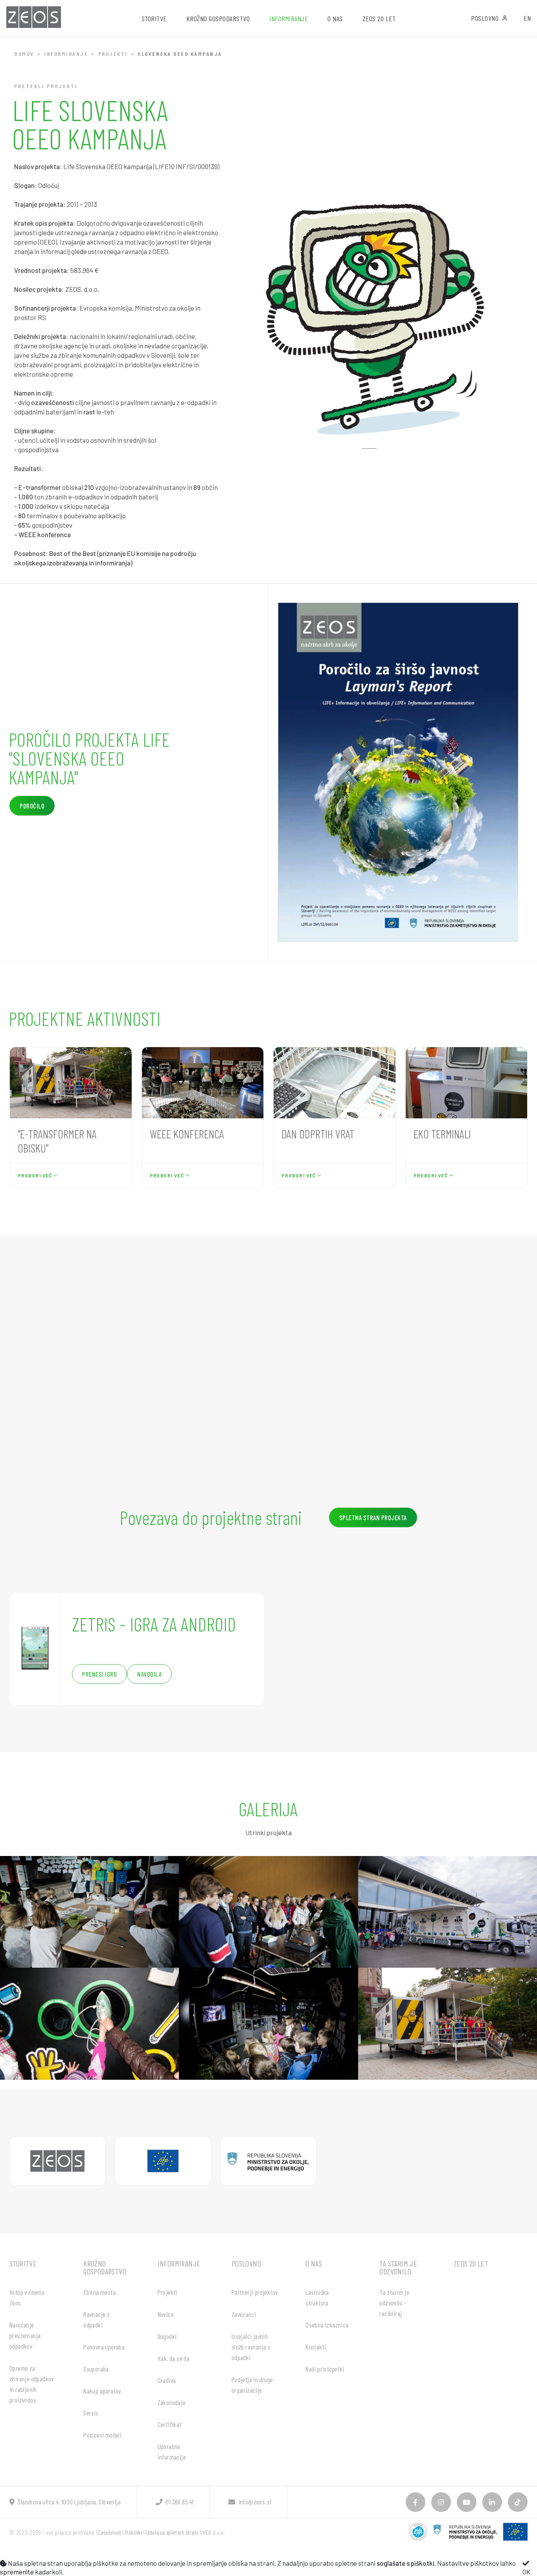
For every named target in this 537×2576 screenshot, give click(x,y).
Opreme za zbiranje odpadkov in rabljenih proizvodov (32, 2384)
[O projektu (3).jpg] (448, 1912)
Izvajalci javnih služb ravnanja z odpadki (251, 2347)
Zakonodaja (172, 2402)
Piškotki (133, 2532)
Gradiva (167, 2380)
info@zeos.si (255, 2502)
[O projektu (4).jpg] (89, 2024)
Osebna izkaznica (327, 2325)
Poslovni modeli (102, 2435)
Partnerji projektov (255, 2292)
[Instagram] (441, 2502)
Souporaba (96, 2369)
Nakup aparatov (102, 2391)
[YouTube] (467, 2502)
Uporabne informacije (172, 2452)
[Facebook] (416, 2502)
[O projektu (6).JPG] (448, 2024)
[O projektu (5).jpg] (268, 2024)
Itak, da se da (174, 2358)
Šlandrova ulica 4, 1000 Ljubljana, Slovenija (69, 2502)
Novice (166, 2314)
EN (527, 18)
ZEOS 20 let (379, 18)
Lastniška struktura (317, 2297)
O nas (314, 2263)
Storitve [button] (154, 18)
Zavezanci (244, 2314)
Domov (24, 54)
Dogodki (167, 2336)
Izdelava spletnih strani (172, 2532)
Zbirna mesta (99, 2292)
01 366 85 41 (179, 2502)
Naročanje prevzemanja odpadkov (25, 2335)
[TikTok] (518, 2502)
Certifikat (170, 2424)
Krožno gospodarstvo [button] (218, 18)
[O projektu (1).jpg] (89, 1912)
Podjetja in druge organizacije (252, 2385)
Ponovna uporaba (104, 2347)
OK (527, 2572)
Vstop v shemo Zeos (27, 2297)
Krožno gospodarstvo (105, 2267)
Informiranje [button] (289, 18)
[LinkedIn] (492, 2502)
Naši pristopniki (325, 2369)
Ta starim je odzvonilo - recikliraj (394, 2303)
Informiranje (66, 54)
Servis (91, 2413)
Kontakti (316, 2347)
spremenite (17, 2572)
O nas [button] (335, 18)
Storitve (23, 2263)
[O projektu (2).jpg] (268, 1912)
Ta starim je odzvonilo (398, 2267)
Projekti (113, 54)
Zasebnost (109, 2532)
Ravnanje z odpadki (97, 2319)
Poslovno (485, 18)
